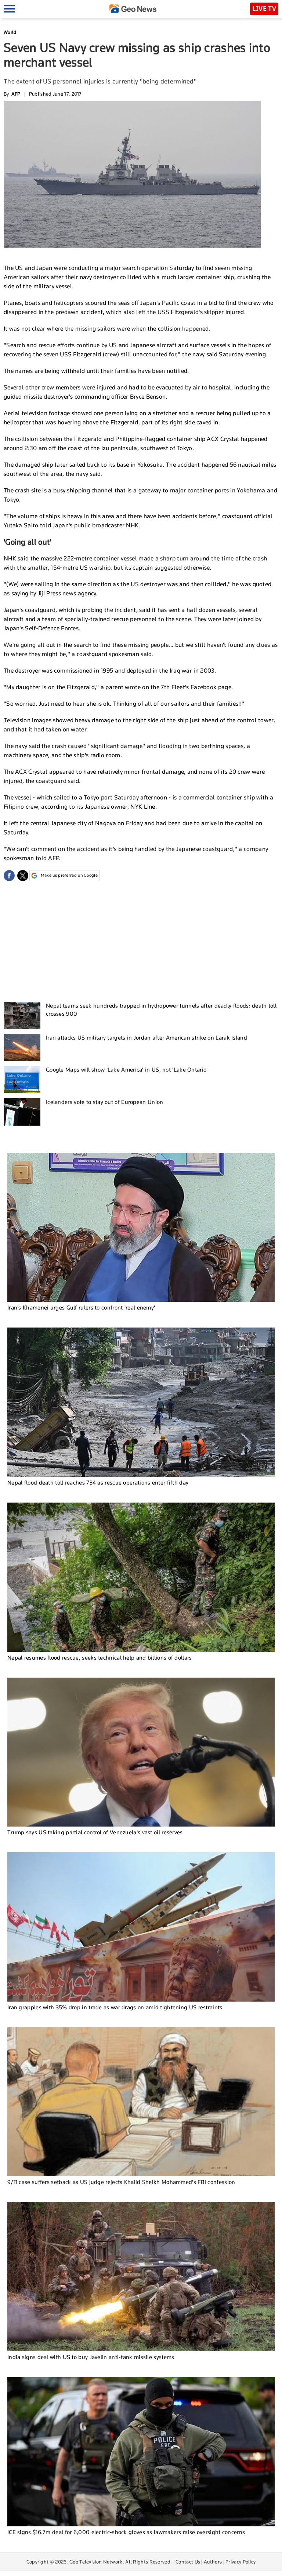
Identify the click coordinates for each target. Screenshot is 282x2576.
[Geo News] (133, 9)
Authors (213, 2562)
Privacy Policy (241, 2562)
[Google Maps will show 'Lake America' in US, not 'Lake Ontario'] (22, 1079)
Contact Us (188, 2562)
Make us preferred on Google (69, 875)
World (10, 32)
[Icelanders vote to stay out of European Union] (22, 1112)
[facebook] (9, 876)
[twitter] (23, 876)
